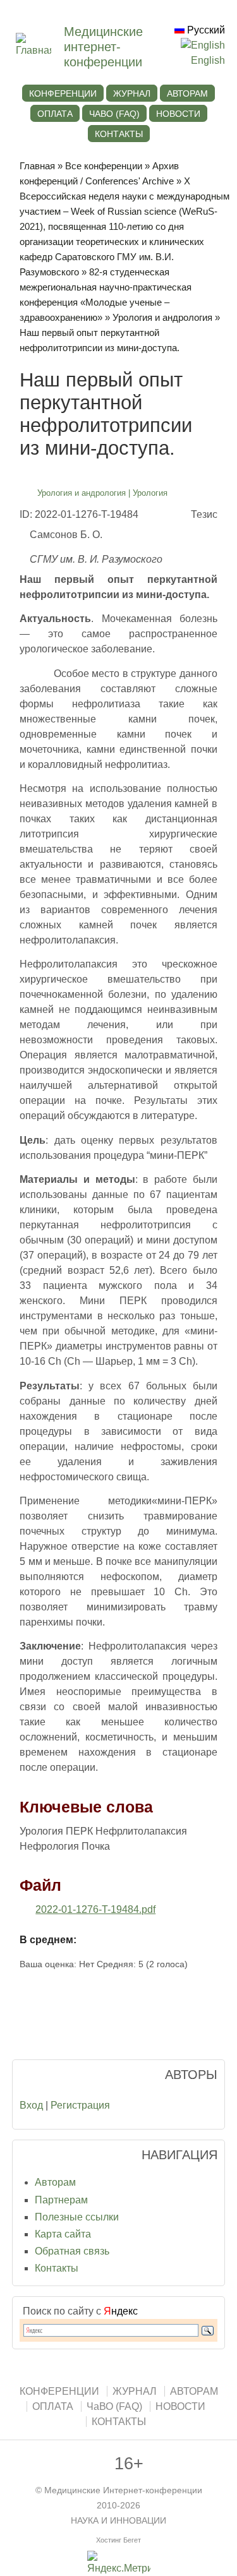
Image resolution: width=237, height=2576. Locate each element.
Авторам (55, 2182)
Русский (205, 30)
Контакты (57, 2268)
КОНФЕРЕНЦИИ (63, 93)
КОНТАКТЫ (119, 134)
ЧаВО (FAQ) (114, 114)
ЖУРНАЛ (132, 93)
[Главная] (40, 50)
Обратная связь (72, 2251)
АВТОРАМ (187, 93)
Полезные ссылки (77, 2217)
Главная (37, 166)
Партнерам (61, 2200)
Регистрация (80, 2105)
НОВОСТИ (178, 114)
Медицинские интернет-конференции (103, 47)
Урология (150, 493)
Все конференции (104, 166)
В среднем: (48, 1940)
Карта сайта (63, 2234)
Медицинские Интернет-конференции (123, 2490)
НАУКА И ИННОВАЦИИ (118, 2521)
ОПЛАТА (55, 114)
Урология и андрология (162, 317)
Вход (31, 2105)
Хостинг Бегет (118, 2540)
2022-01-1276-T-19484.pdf (95, 1909)
